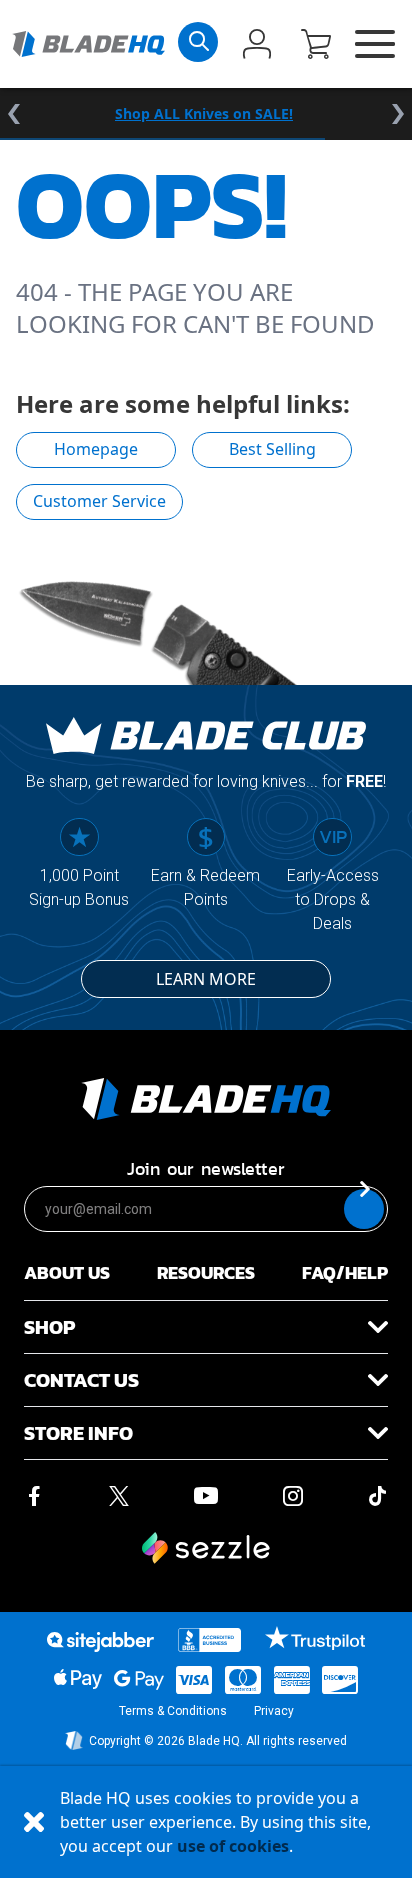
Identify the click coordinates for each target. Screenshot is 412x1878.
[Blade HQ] (88, 43)
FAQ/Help (345, 1272)
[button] (316, 46)
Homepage (96, 449)
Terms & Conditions (173, 1711)
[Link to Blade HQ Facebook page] (34, 1496)
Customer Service (99, 501)
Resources (206, 1272)
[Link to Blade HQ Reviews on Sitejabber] (100, 1642)
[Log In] (257, 46)
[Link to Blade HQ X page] (119, 1496)
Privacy (274, 1711)
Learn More (206, 979)
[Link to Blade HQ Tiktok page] (378, 1496)
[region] (206, 114)
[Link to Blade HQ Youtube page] (205, 1496)
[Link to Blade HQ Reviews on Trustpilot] (314, 1638)
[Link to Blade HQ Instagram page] (293, 1496)
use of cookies (233, 1846)
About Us (67, 1272)
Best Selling (272, 449)
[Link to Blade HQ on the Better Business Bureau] (210, 1640)
